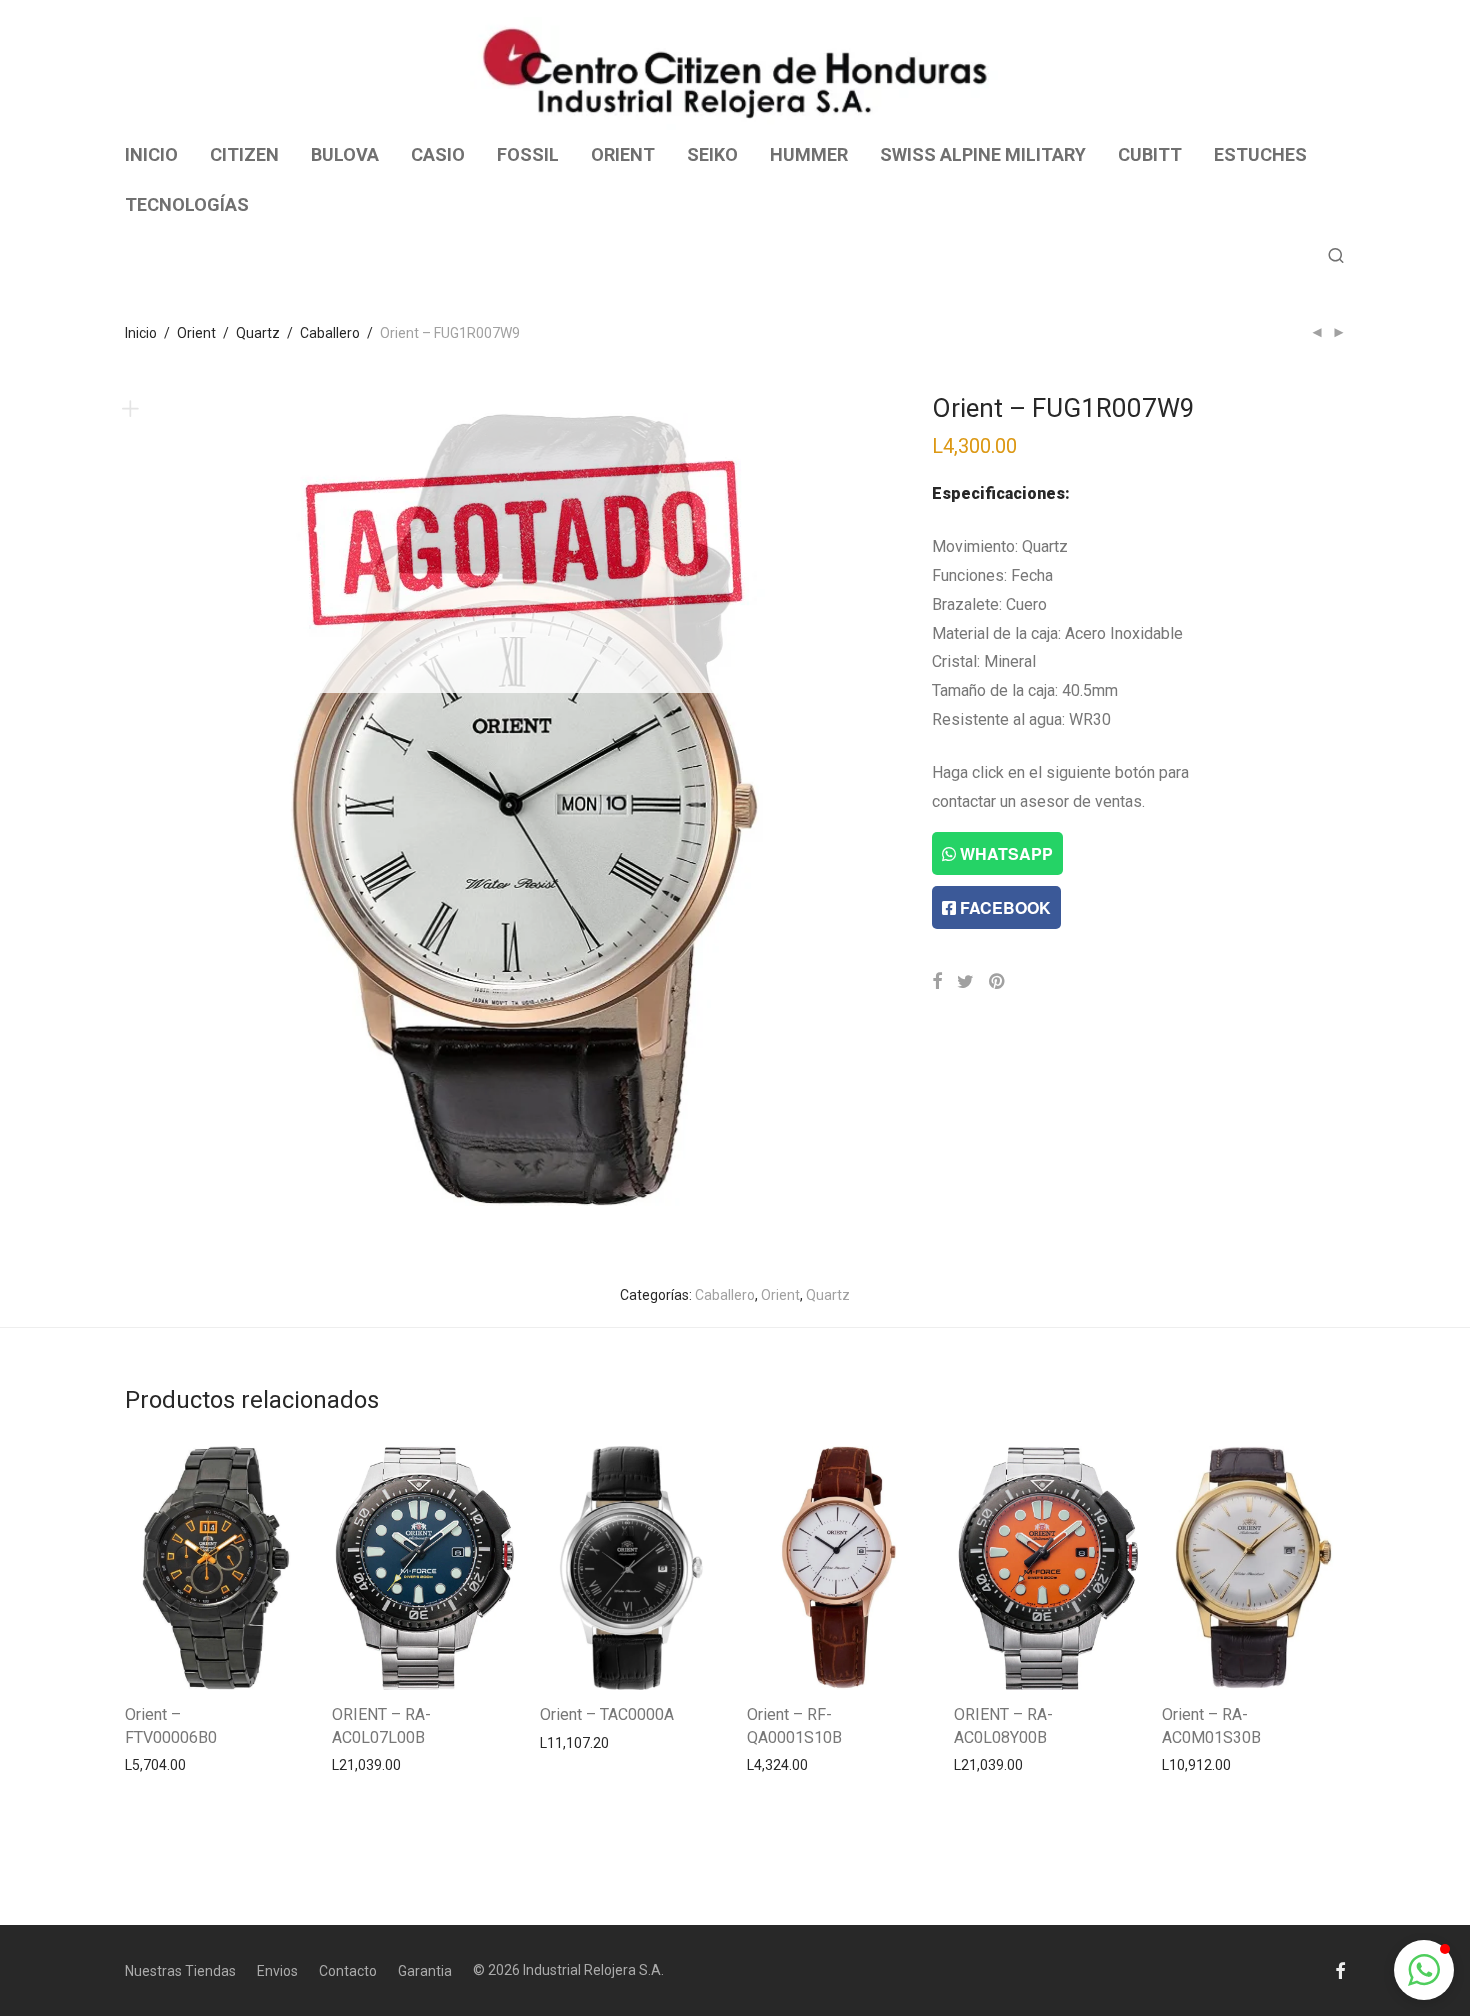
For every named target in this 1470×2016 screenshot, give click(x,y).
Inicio (141, 333)
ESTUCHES (1260, 154)
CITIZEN (244, 154)
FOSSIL (528, 154)
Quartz (258, 333)
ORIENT (623, 154)
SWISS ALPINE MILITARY (983, 154)
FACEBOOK (1003, 907)
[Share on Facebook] (937, 982)
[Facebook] (1340, 1970)
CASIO (438, 154)
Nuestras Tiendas (180, 1971)
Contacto (348, 1971)
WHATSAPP (1004, 853)
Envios (277, 1971)
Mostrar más (155, 1764)
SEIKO (712, 154)
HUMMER (809, 154)
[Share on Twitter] (965, 982)
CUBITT (1150, 154)
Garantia (425, 1971)
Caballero (330, 333)
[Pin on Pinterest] (998, 982)
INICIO (151, 154)
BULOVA (345, 154)
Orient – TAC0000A (607, 1714)
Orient (196, 333)
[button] (1424, 1970)
